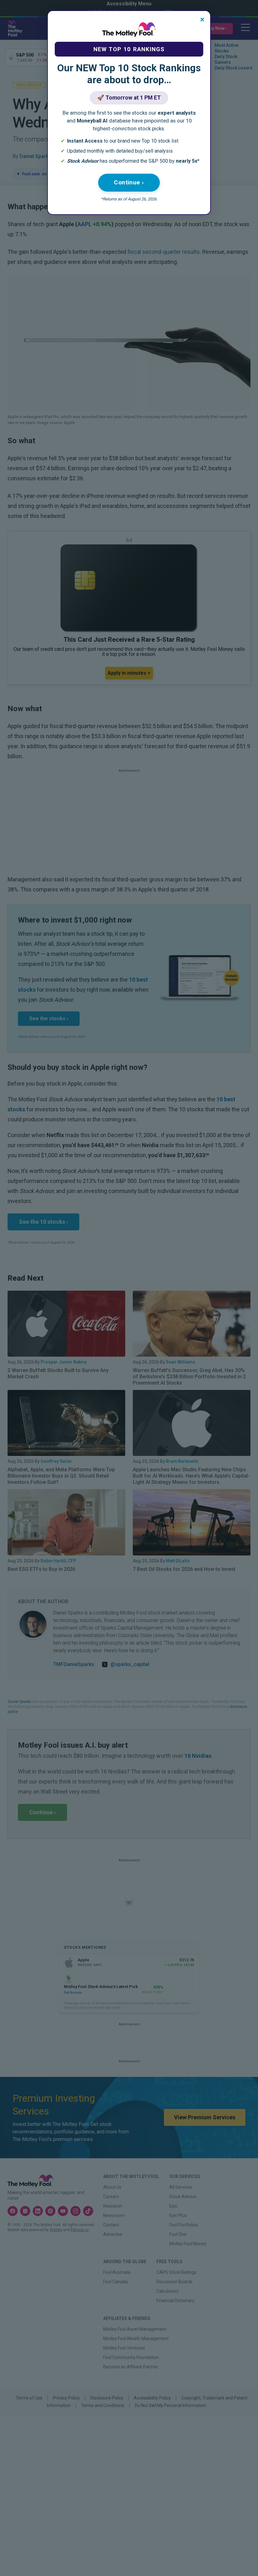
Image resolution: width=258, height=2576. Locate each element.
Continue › (129, 182)
